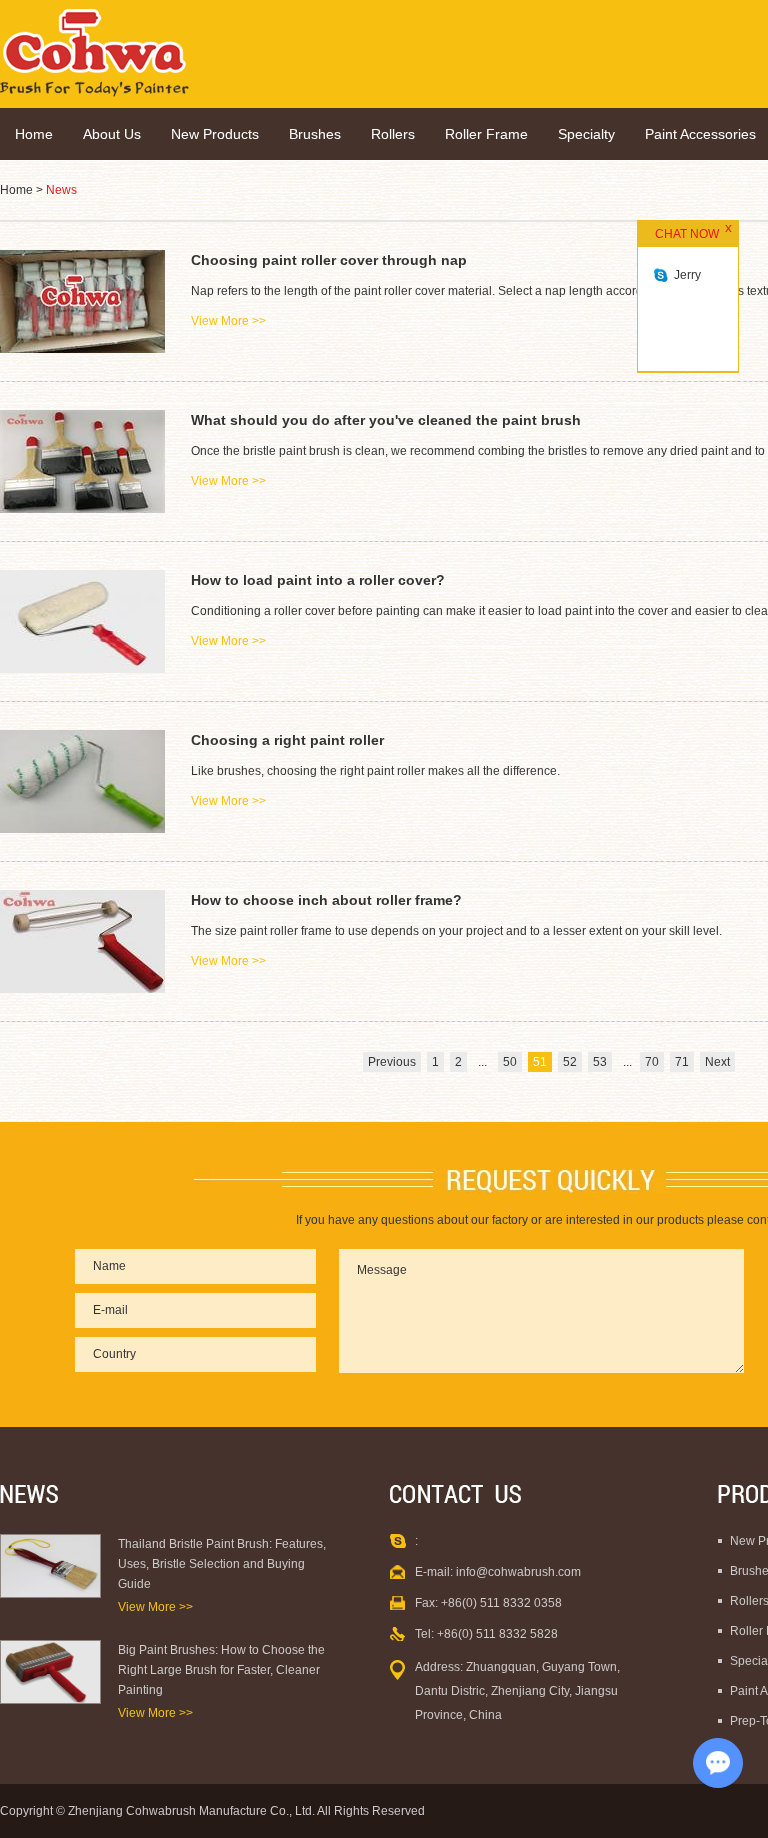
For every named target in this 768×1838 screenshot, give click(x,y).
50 (510, 1062)
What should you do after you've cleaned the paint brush (386, 420)
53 (600, 1062)
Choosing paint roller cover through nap (329, 260)
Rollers (393, 134)
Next (717, 1062)
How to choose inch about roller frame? (326, 900)
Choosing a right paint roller (287, 740)
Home (34, 134)
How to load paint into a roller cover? (318, 580)
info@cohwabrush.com (518, 1572)
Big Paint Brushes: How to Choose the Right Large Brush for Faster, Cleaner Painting (221, 1670)
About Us (112, 134)
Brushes (315, 134)
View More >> (155, 1607)
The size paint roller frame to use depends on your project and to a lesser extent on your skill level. (456, 931)
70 (652, 1062)
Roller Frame (486, 134)
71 (682, 1062)
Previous (392, 1062)
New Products (215, 134)
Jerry (687, 275)
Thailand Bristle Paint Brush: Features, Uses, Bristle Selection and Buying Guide (222, 1564)
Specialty (586, 134)
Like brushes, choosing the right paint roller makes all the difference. (375, 771)
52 (570, 1062)
